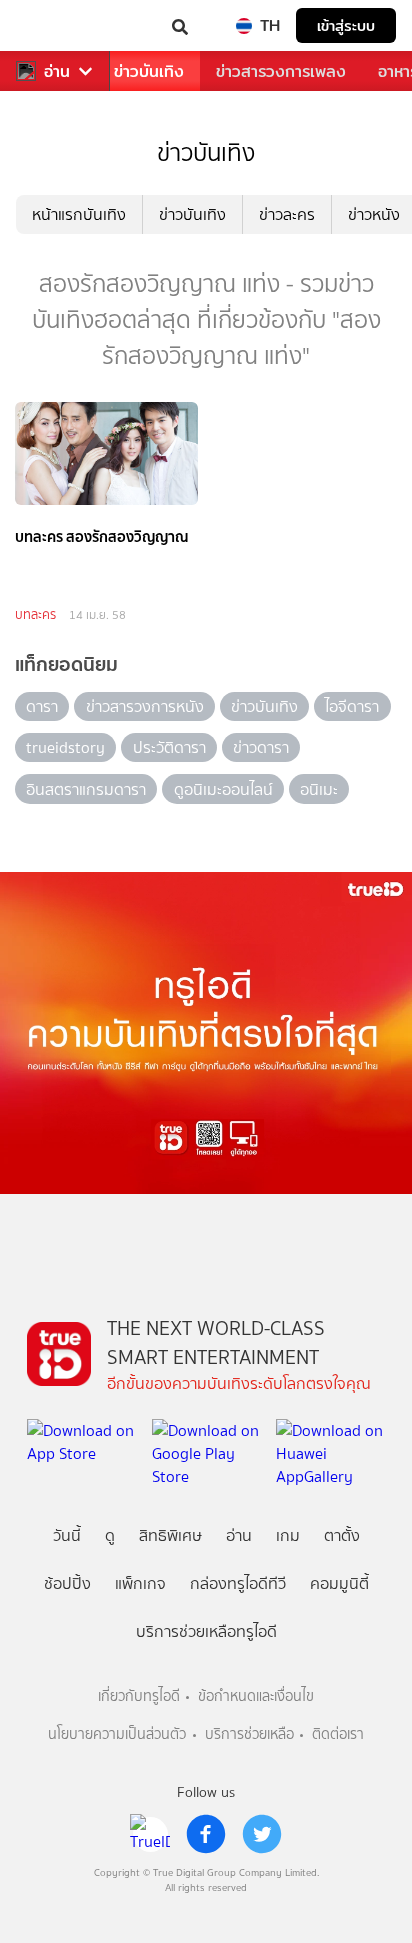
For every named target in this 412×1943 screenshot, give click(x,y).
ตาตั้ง (342, 1535)
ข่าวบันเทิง (149, 71)
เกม (288, 1535)
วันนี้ (67, 1535)
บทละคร (35, 614)
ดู (110, 1535)
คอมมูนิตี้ (339, 1583)
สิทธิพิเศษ (170, 1535)
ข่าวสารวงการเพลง (281, 71)
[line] (150, 1834)
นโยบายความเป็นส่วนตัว (117, 1734)
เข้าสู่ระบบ (346, 25)
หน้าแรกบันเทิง (79, 214)
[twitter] (262, 1834)
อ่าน (57, 71)
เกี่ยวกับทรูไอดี (139, 1696)
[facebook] (206, 1834)
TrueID (56, 25)
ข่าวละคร (287, 214)
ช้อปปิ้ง (67, 1583)
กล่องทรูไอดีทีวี (238, 1583)
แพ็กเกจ (140, 1583)
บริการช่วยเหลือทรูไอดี (206, 1631)
